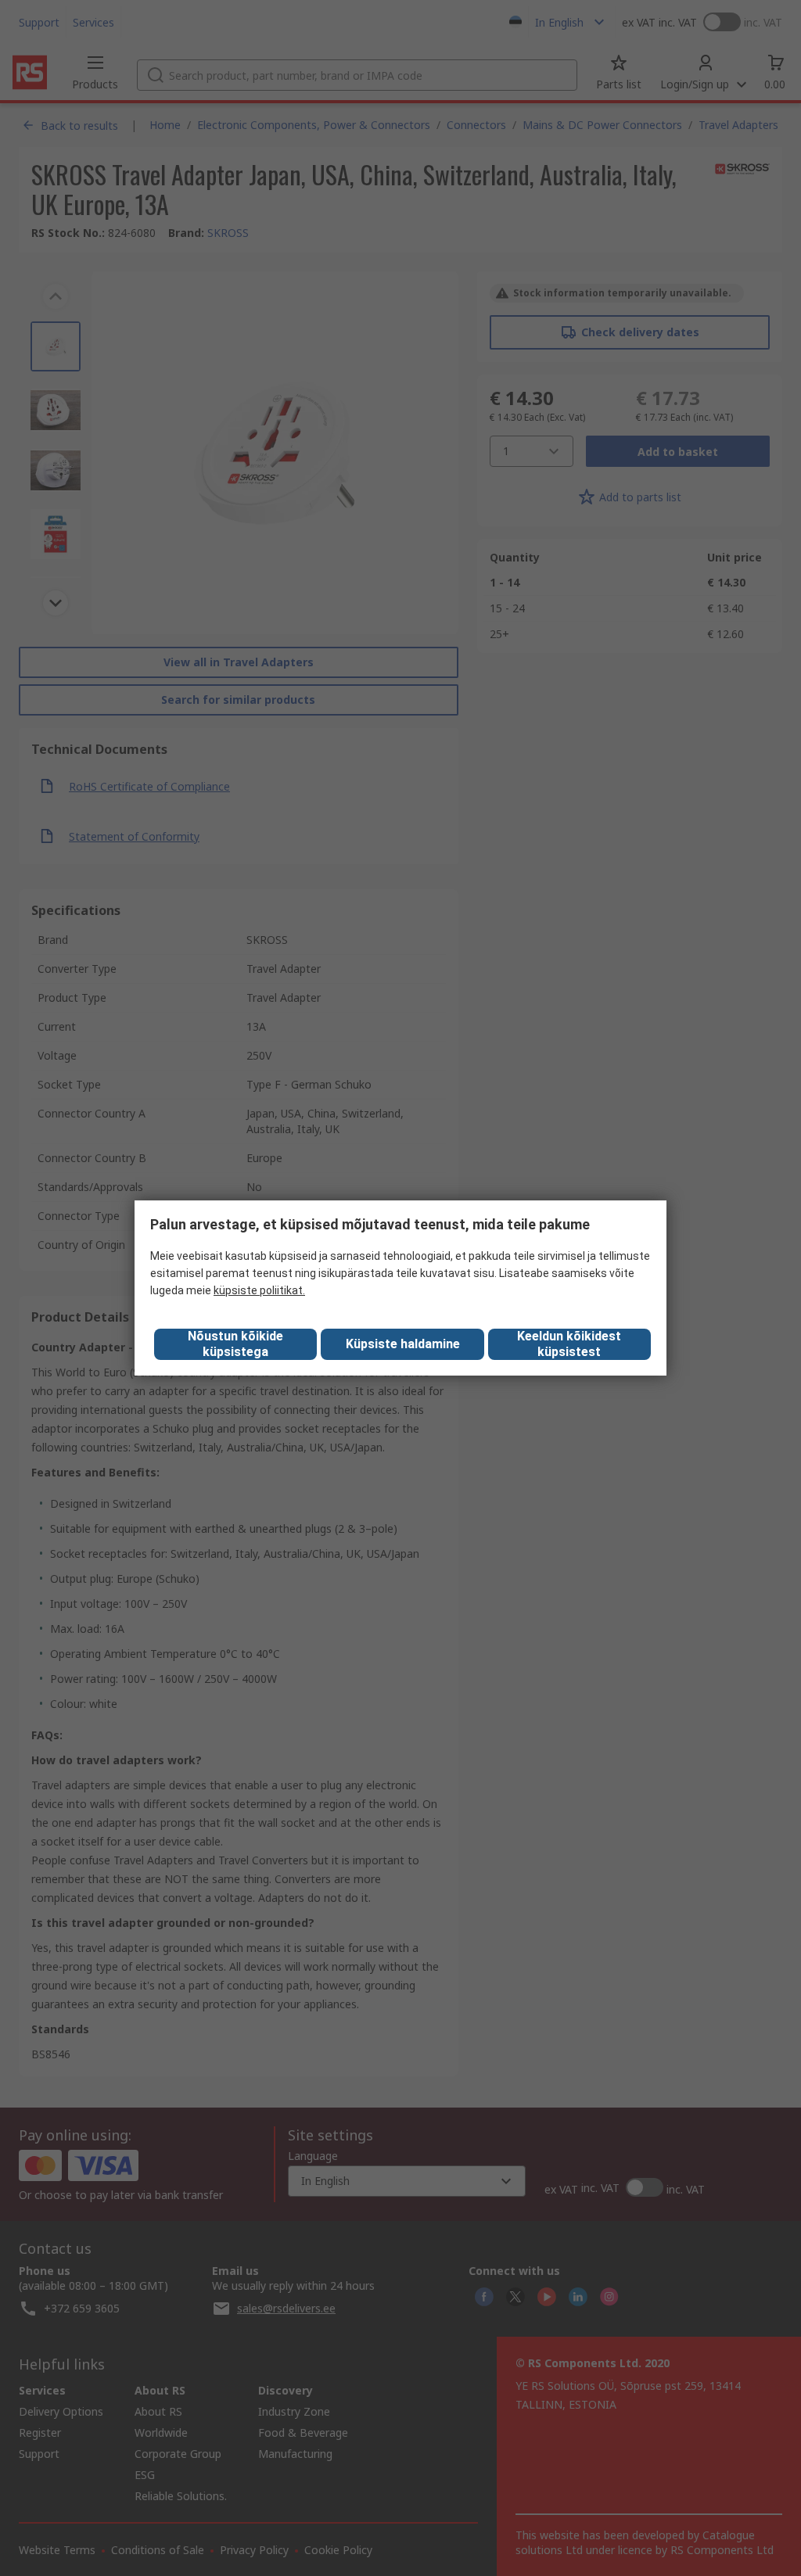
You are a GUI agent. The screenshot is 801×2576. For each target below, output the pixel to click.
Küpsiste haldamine (403, 1344)
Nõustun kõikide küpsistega (235, 1344)
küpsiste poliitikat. (259, 1290)
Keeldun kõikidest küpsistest (569, 1344)
